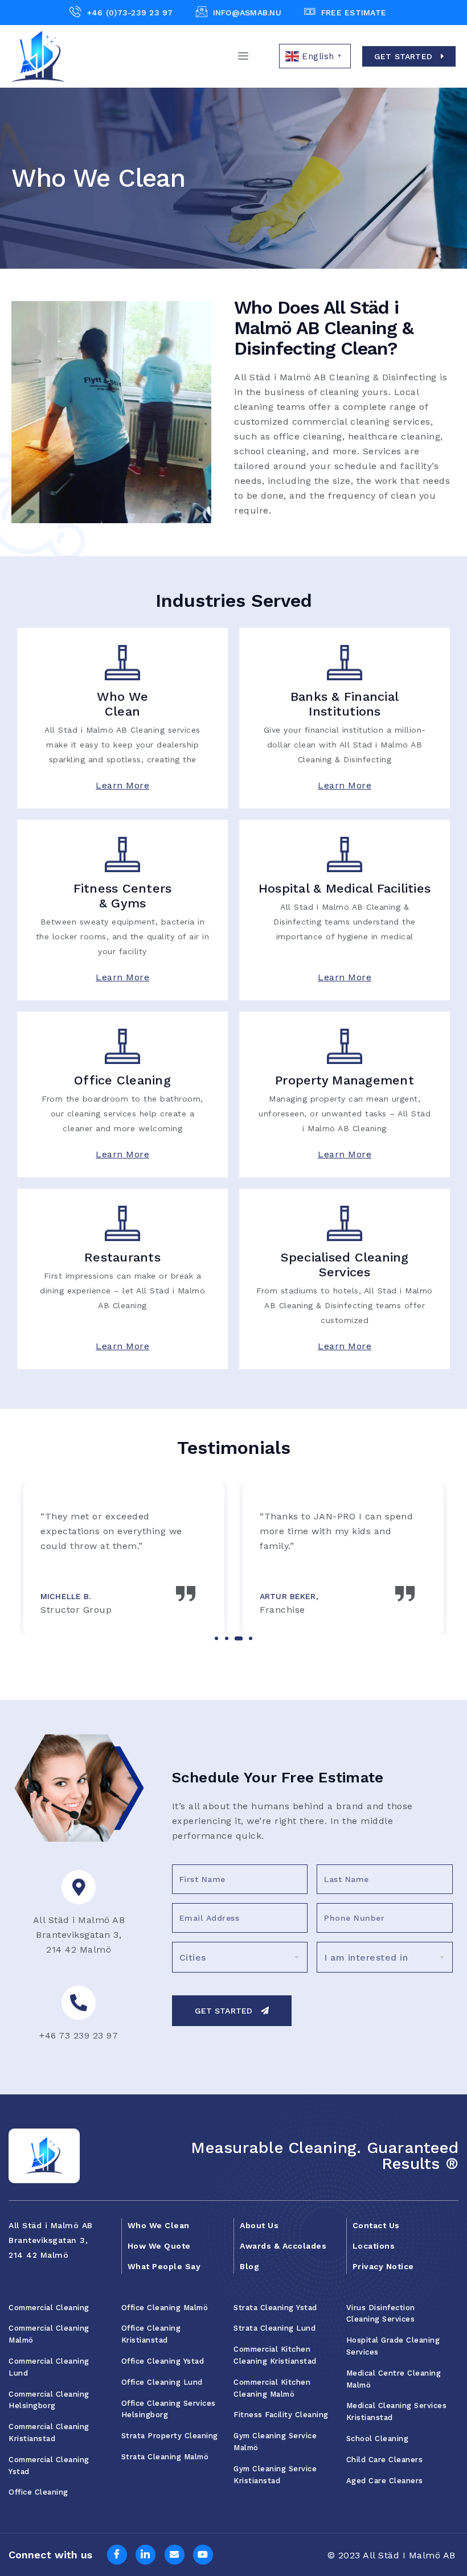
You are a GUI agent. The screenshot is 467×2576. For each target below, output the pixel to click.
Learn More (122, 785)
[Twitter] (175, 2555)
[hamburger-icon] (243, 56)
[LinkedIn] (146, 2555)
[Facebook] (117, 2555)
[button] (216, 1638)
